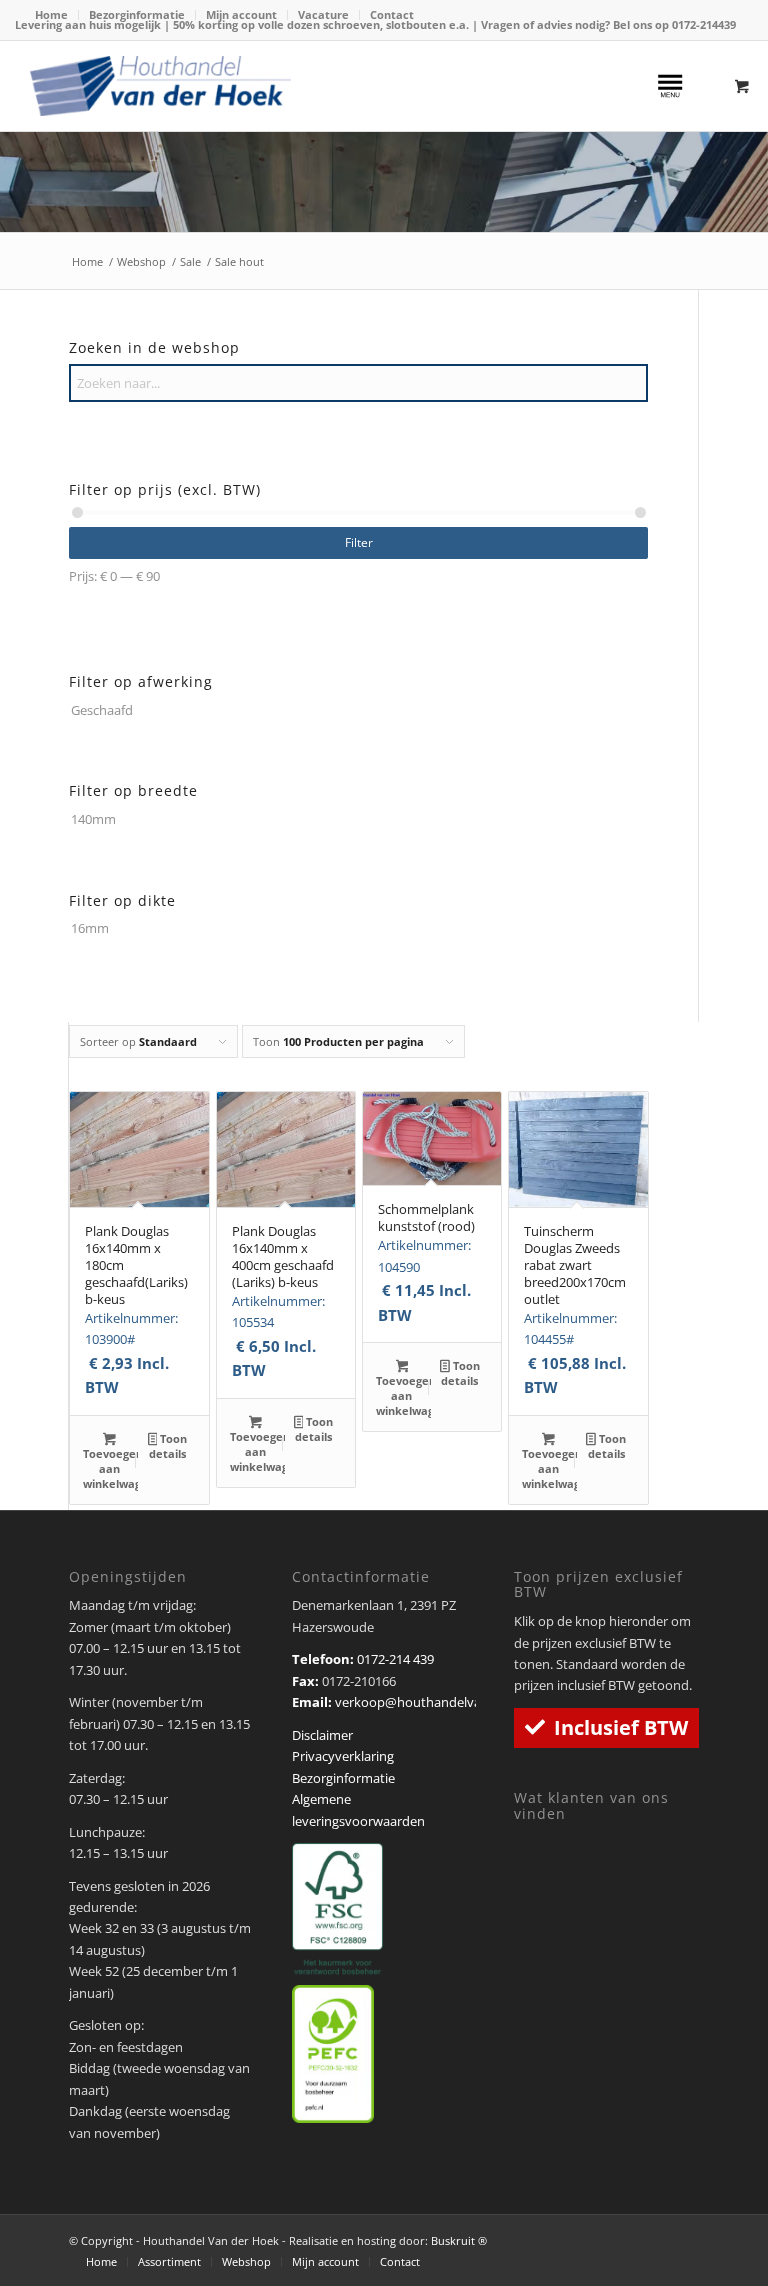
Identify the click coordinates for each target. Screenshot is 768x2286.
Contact (392, 14)
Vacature (323, 14)
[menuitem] (52, 15)
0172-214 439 (395, 1659)
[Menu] (670, 86)
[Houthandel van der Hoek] (160, 86)
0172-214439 (704, 24)
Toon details (168, 1446)
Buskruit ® (459, 2240)
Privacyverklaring (343, 1756)
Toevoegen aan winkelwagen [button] (110, 1468)
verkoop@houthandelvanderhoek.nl (444, 1702)
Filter (359, 542)
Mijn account (241, 14)
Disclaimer (322, 1735)
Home (51, 14)
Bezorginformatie (137, 14)
